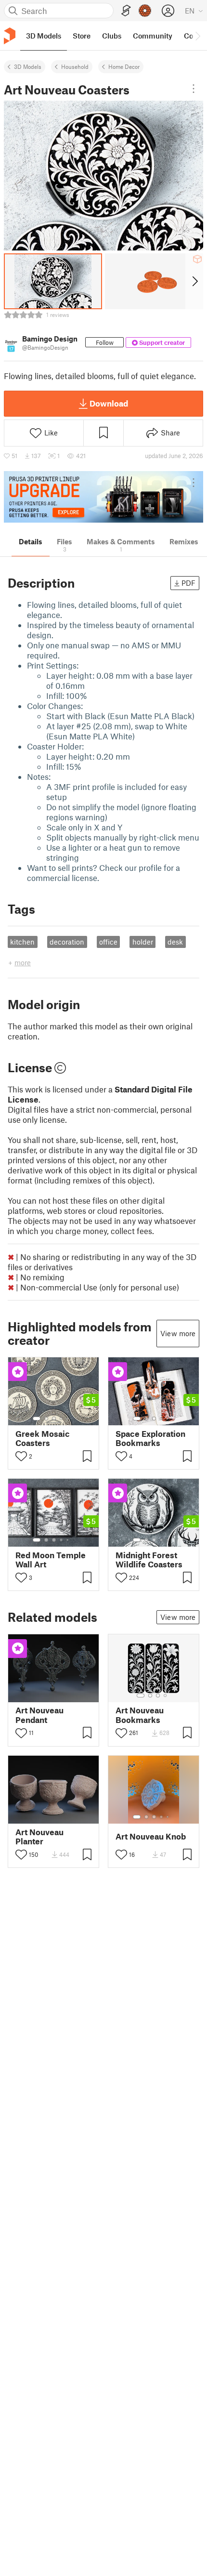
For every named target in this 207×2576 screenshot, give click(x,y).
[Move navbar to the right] (197, 36)
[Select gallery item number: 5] (68, 1419)
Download (109, 403)
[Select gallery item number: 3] (54, 1419)
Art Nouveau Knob (151, 1836)
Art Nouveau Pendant (39, 1715)
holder (143, 942)
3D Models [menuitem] (44, 36)
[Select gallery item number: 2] (46, 1419)
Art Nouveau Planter (39, 1837)
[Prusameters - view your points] (145, 11)
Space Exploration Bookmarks (150, 1438)
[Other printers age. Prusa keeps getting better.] (103, 497)
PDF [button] (188, 583)
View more (178, 1333)
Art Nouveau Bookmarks (140, 1715)
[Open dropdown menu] (194, 89)
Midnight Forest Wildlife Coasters (149, 1560)
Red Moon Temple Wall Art (51, 1560)
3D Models (28, 66)
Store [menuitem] (82, 36)
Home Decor (124, 66)
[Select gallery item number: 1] (37, 1419)
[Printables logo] (10, 36)
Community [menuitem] (153, 36)
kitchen (22, 942)
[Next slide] (194, 281)
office (108, 942)
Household (75, 66)
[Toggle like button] (21, 1456)
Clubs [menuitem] (112, 36)
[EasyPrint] (126, 11)
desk (175, 942)
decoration (67, 942)
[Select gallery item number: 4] (62, 1419)
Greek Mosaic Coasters (43, 1438)
